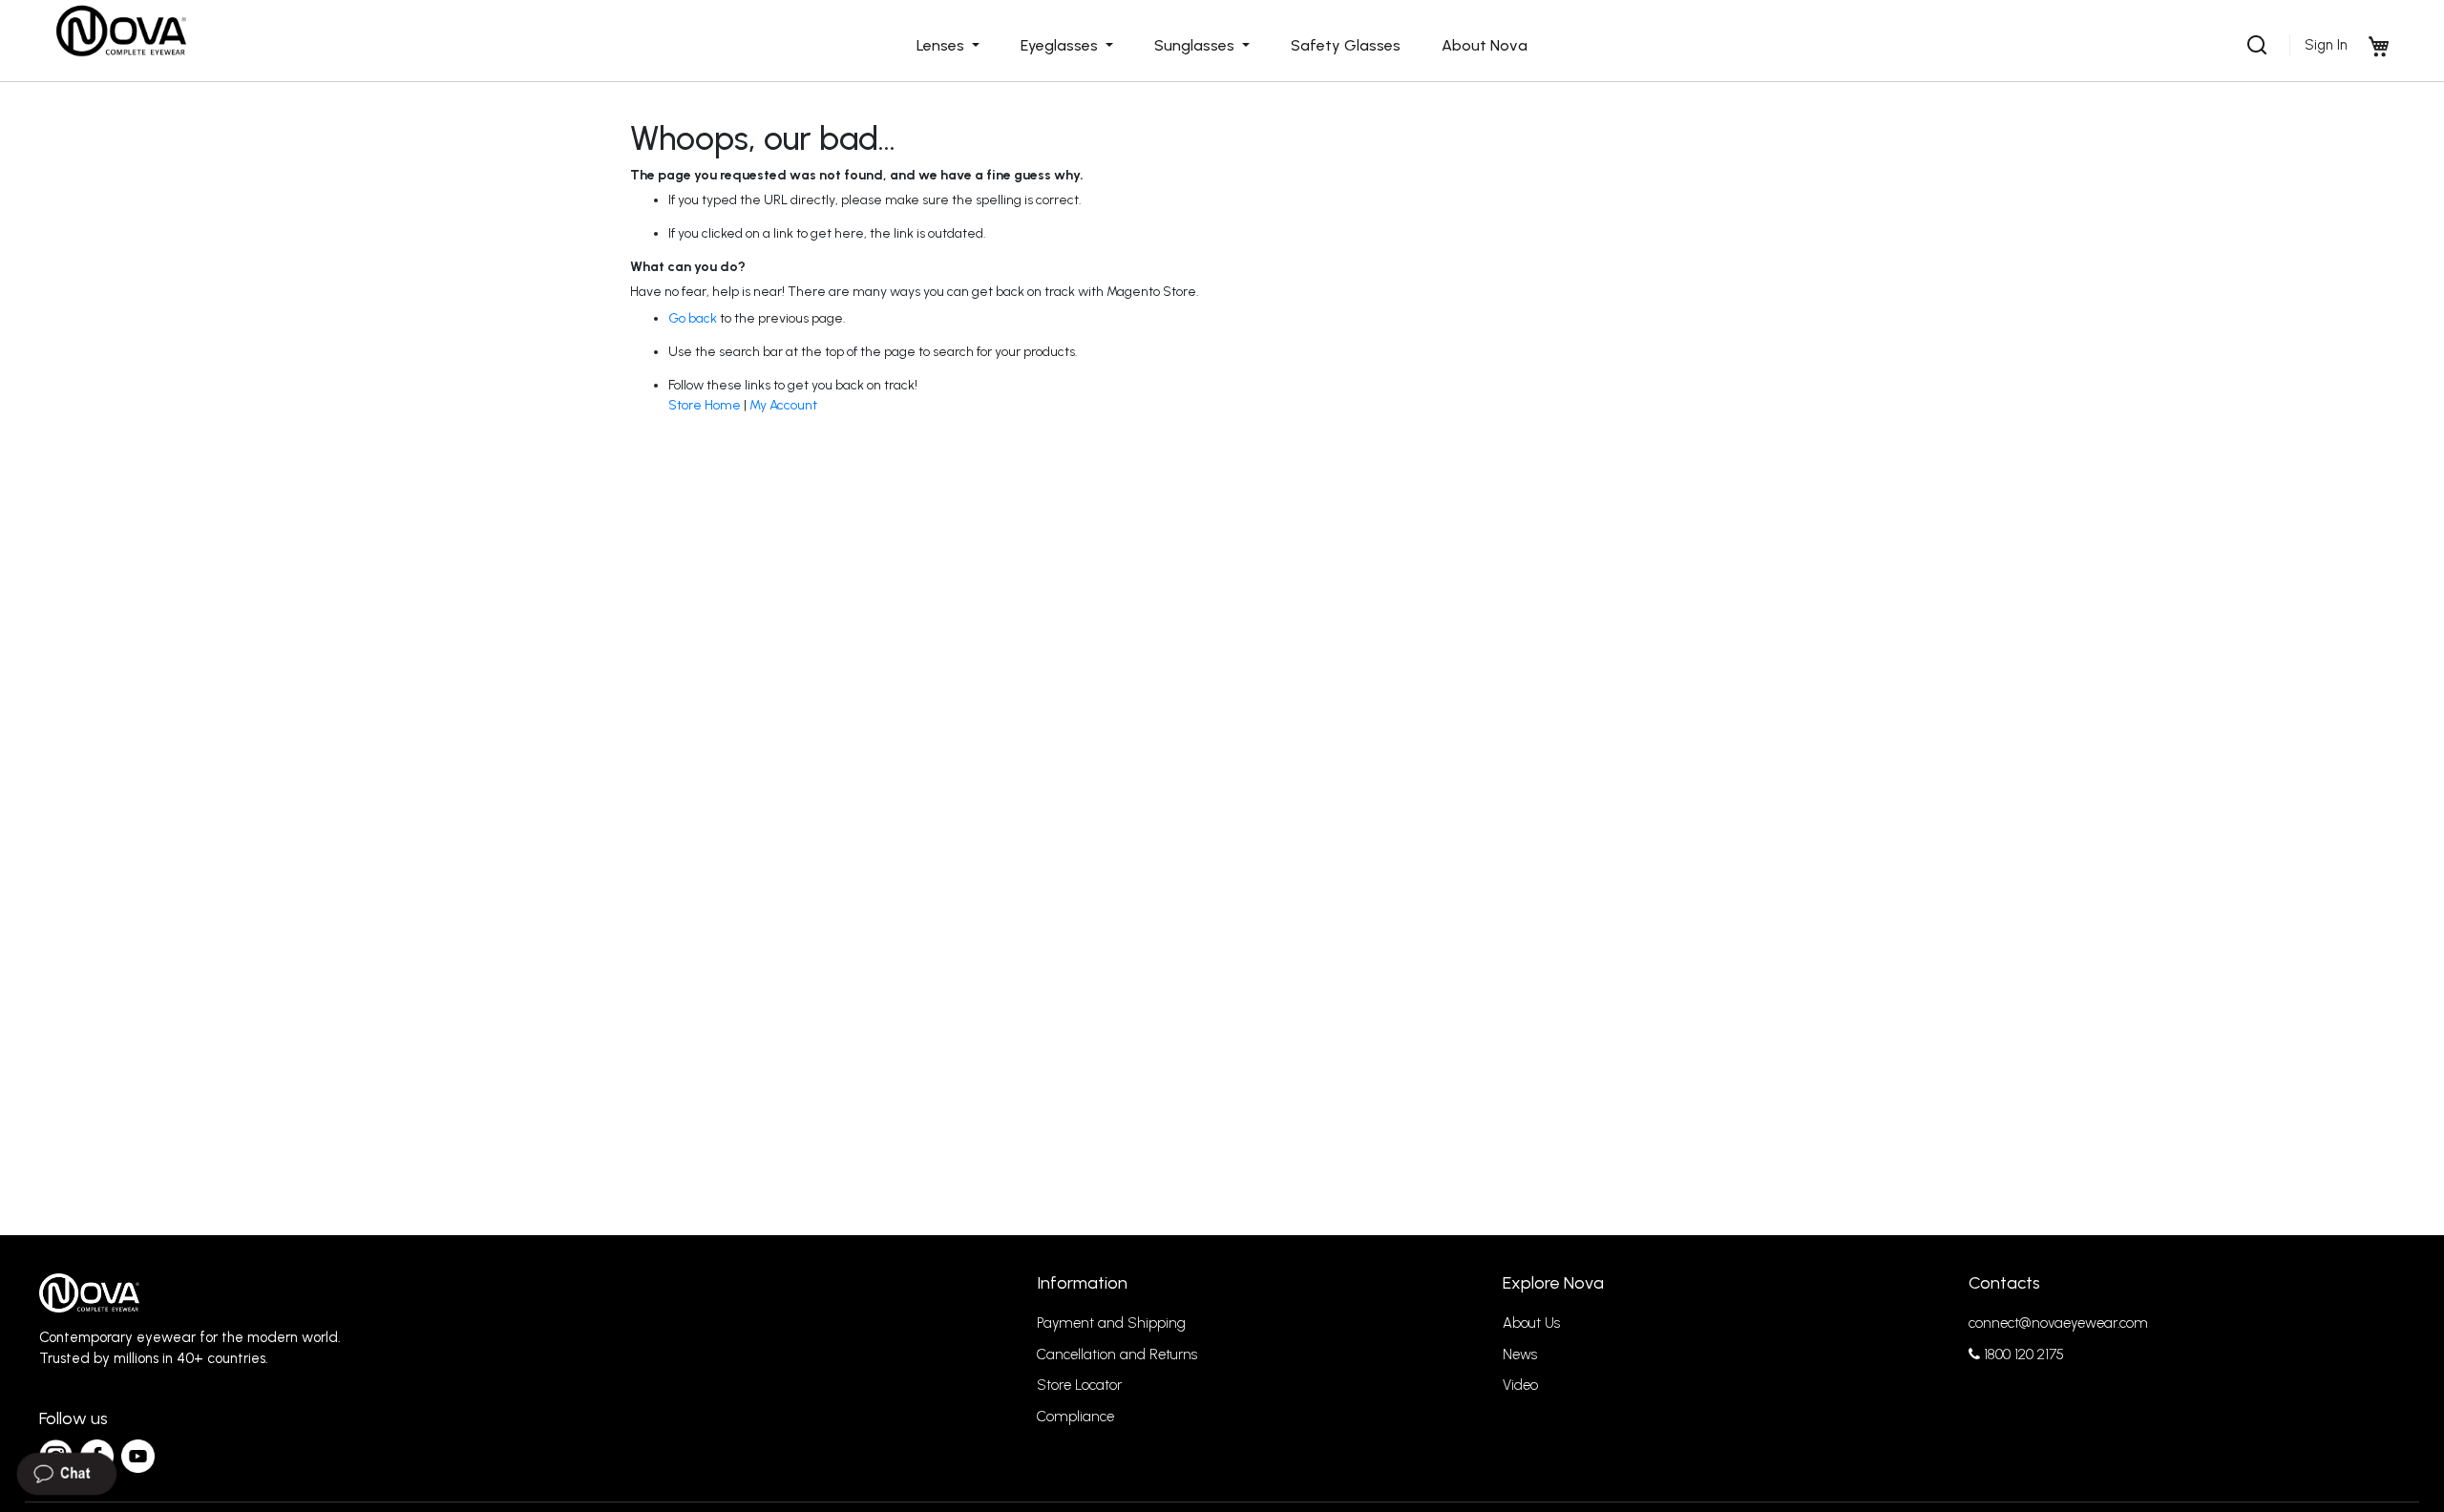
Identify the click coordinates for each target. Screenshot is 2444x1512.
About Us (1531, 1323)
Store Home (705, 405)
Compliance (1075, 1417)
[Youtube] (138, 1456)
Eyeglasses (1061, 45)
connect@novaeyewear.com (2058, 1323)
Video (1520, 1385)
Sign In (2326, 45)
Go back (693, 318)
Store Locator (1079, 1385)
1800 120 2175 (2022, 1354)
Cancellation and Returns (1117, 1354)
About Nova (1485, 45)
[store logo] (120, 31)
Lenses (942, 45)
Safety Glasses (1346, 45)
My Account (783, 405)
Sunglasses (1196, 45)
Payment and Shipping (1111, 1323)
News (1520, 1354)
